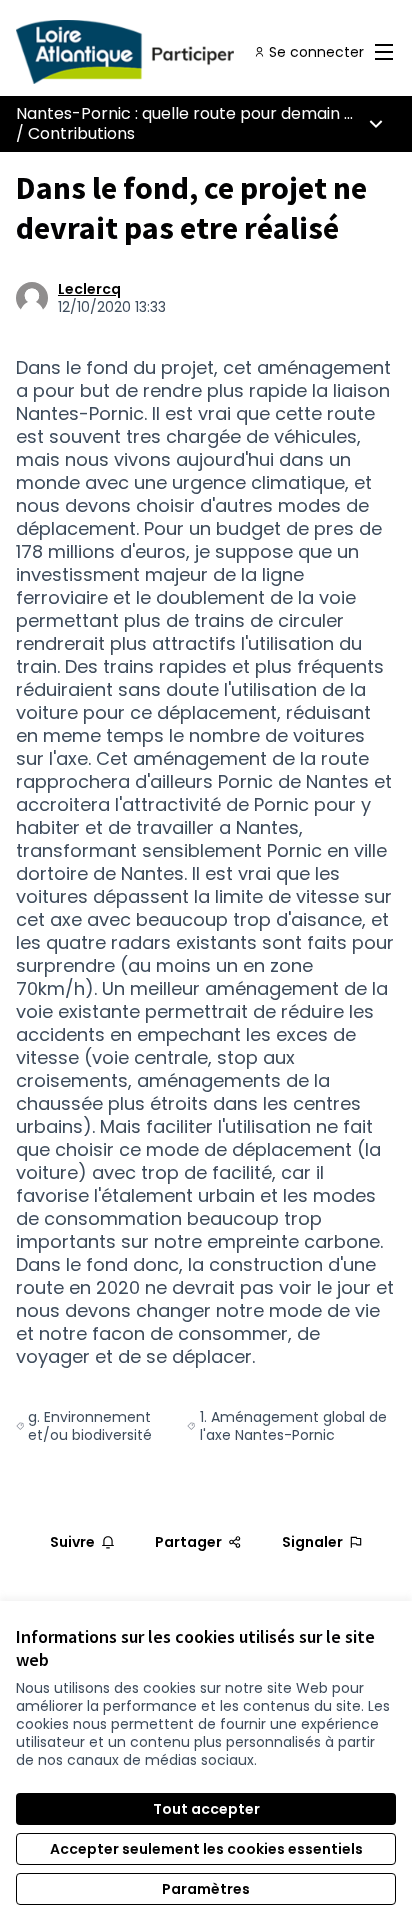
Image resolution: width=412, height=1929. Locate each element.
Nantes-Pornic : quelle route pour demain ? (184, 113)
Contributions (81, 133)
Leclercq (89, 289)
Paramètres (206, 1889)
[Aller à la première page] (156, 52)
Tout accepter (206, 1809)
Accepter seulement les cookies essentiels (206, 1849)
